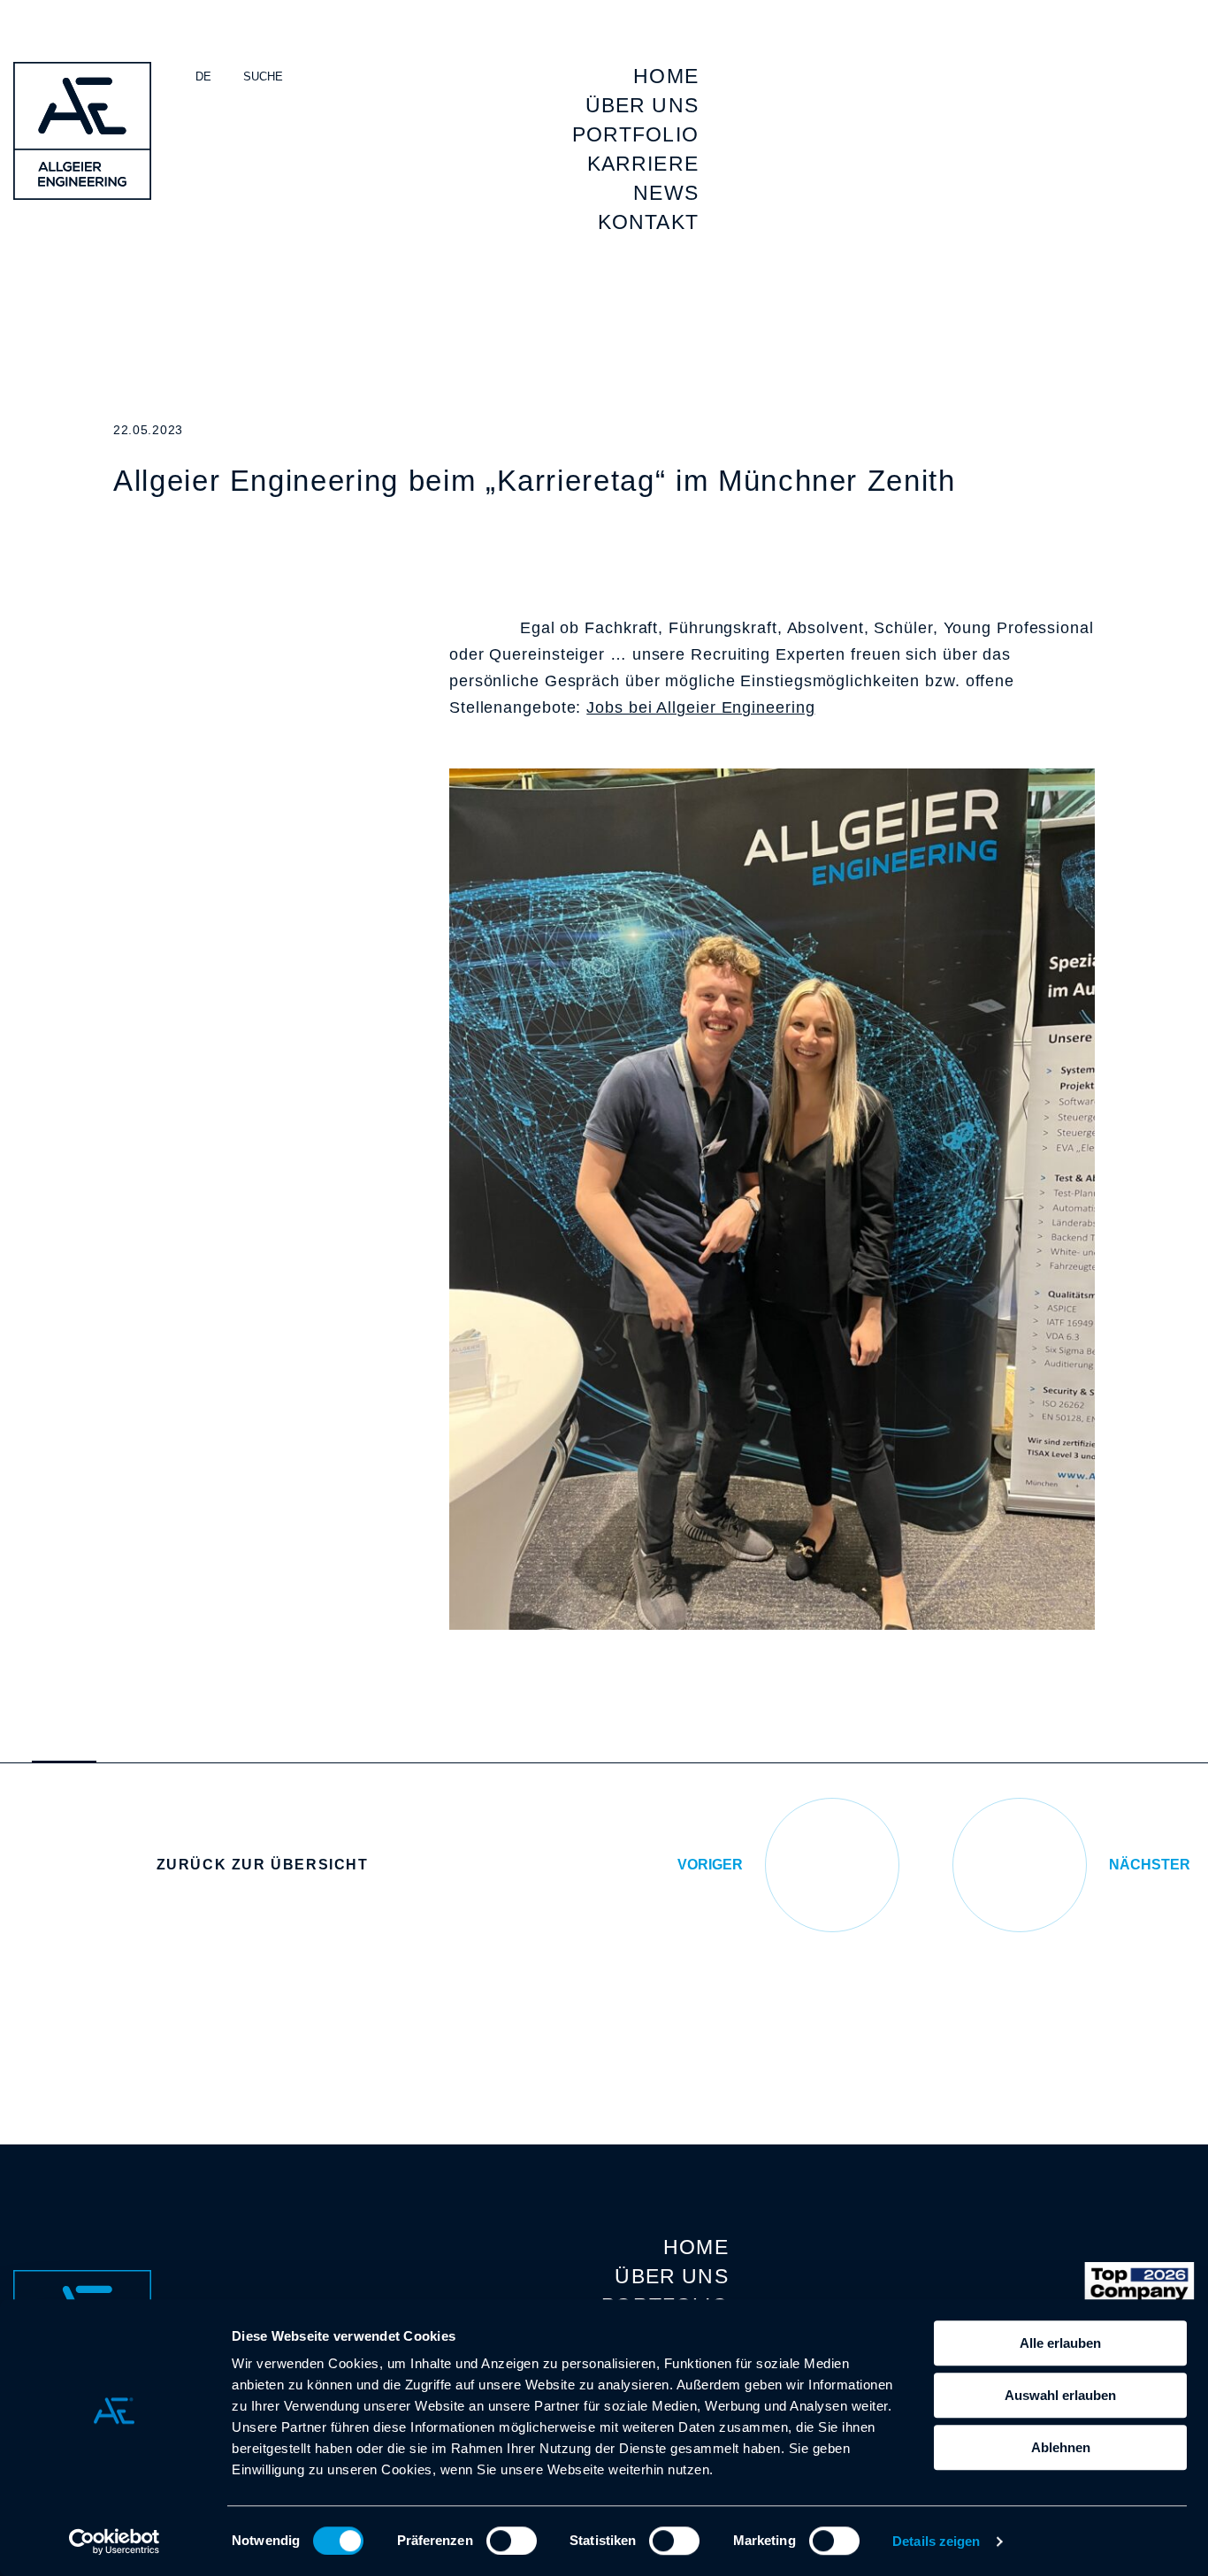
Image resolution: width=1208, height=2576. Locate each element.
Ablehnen (1061, 2447)
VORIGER (710, 1865)
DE (203, 76)
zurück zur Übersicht (263, 1865)
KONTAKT (648, 222)
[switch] (512, 2541)
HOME (666, 76)
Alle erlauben (1060, 2343)
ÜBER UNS (642, 105)
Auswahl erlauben (1060, 2395)
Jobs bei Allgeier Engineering (700, 707)
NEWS (666, 193)
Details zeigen (936, 2541)
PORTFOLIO (635, 134)
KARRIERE (643, 164)
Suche (263, 76)
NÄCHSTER (1150, 1865)
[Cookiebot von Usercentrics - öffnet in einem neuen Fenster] (115, 2542)
